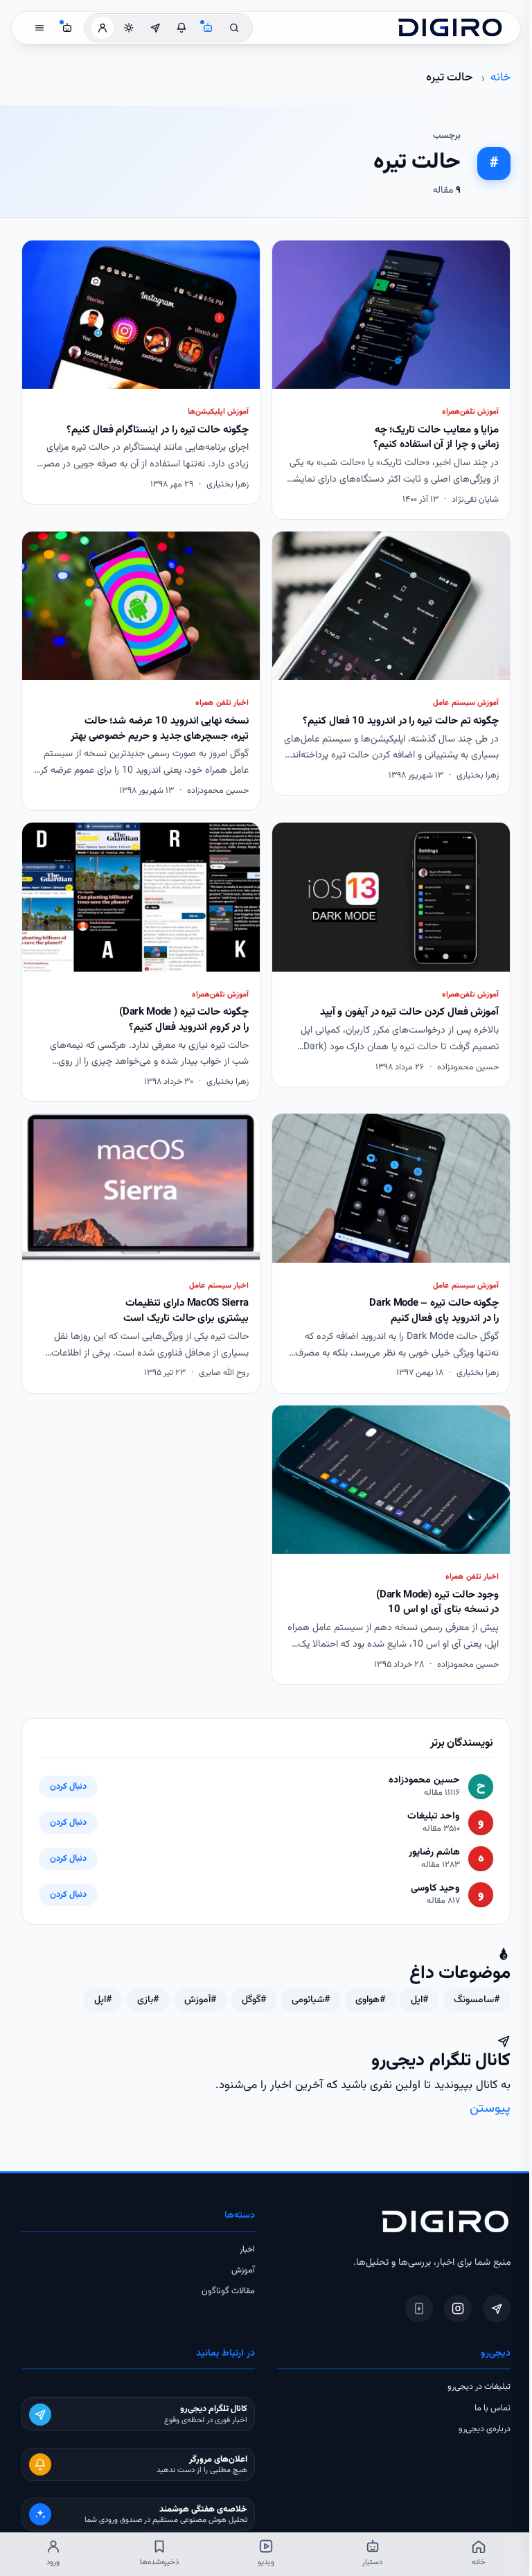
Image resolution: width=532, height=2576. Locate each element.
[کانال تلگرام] (155, 28)
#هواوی (370, 2000)
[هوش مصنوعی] (208, 28)
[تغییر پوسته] (129, 28)
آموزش (243, 2270)
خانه (500, 78)
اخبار (247, 2250)
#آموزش (200, 2000)
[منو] (39, 28)
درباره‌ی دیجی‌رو (485, 2429)
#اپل (419, 2000)
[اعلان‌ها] (181, 28)
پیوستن (490, 2109)
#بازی (148, 2000)
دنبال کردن (68, 1787)
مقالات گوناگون (228, 2291)
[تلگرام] (497, 2308)
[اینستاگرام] (458, 2308)
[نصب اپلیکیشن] (419, 2308)
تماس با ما (493, 2408)
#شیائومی (311, 2000)
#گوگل (254, 2000)
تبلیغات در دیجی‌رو (479, 2387)
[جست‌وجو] (234, 28)
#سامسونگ (477, 2000)
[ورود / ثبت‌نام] (103, 28)
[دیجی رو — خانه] (450, 28)
